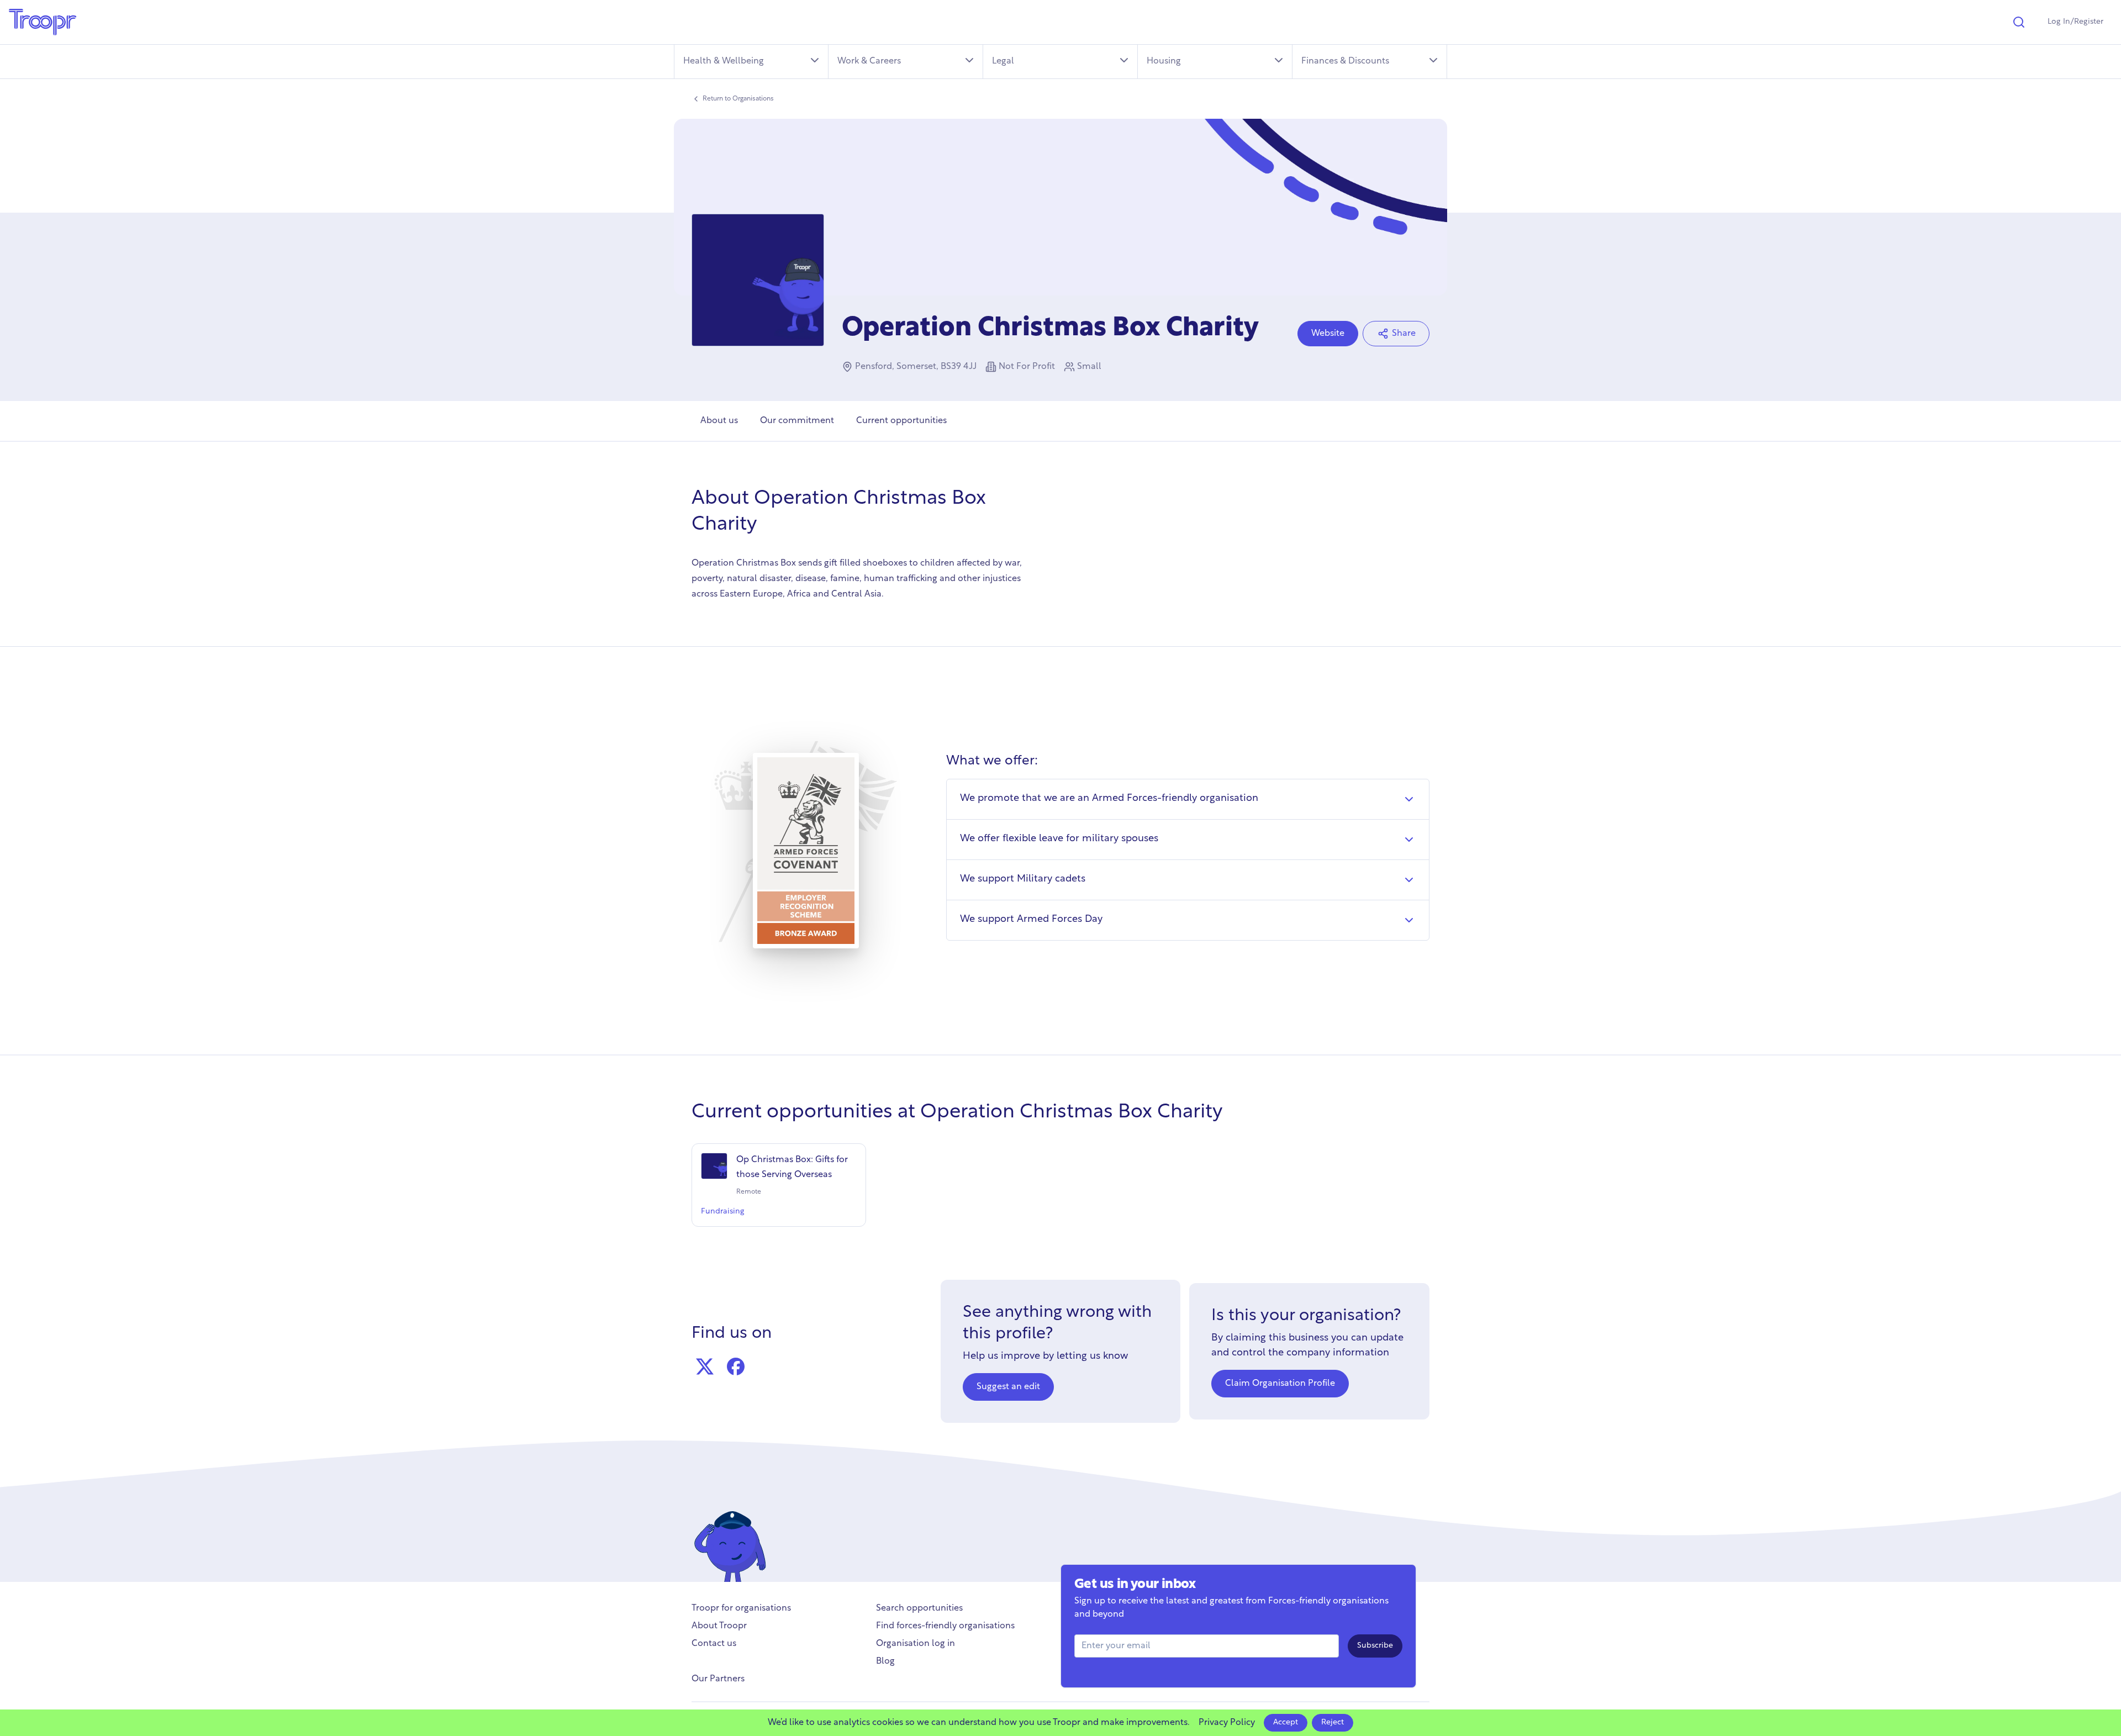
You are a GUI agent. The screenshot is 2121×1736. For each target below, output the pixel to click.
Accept (1286, 1722)
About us (719, 421)
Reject (1333, 1722)
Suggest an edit (1008, 1387)
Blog (885, 1661)
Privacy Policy (1227, 1723)
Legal (1003, 61)
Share (1404, 334)
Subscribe (1375, 1646)
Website (1328, 334)
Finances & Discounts (1345, 61)
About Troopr (719, 1626)
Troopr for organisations (741, 1608)
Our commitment (797, 421)
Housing (1164, 61)
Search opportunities (919, 1608)
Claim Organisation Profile (1280, 1384)
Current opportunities (901, 421)
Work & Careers (869, 61)
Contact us (714, 1644)
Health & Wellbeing (724, 61)
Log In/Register (2075, 22)
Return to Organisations (738, 99)
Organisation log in (916, 1644)
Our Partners (718, 1679)
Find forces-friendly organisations (945, 1626)
